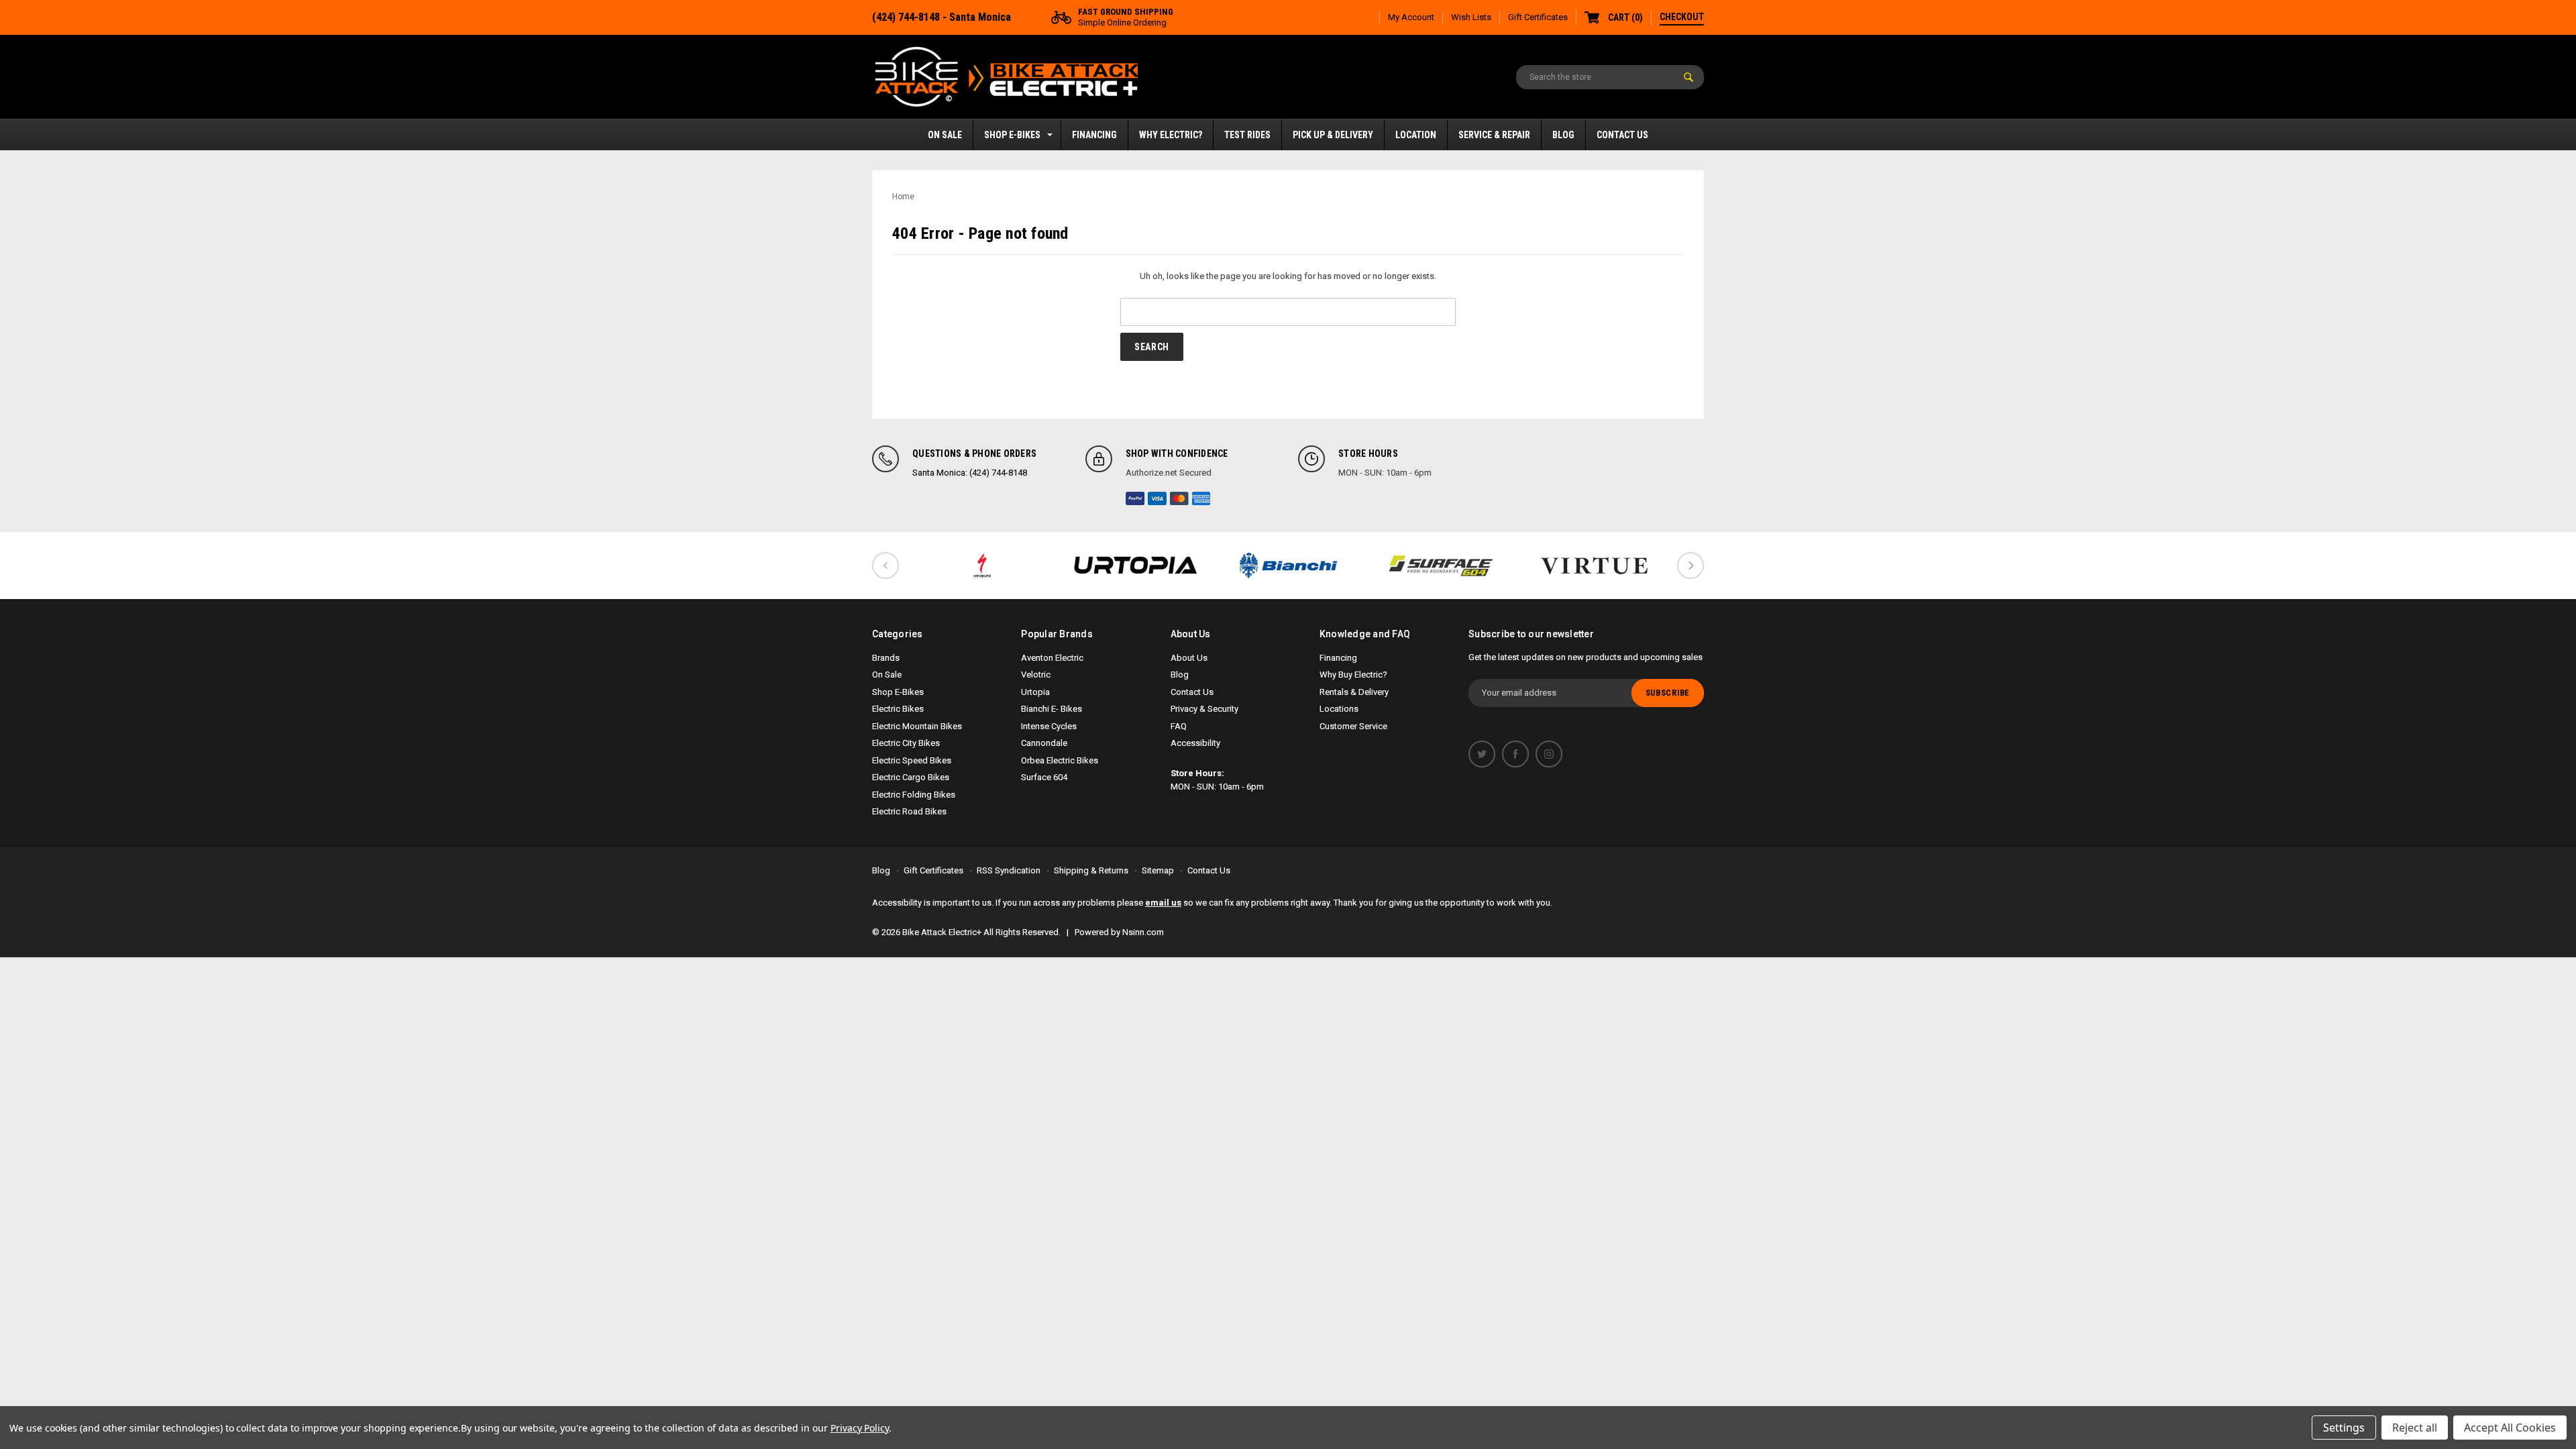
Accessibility (1195, 743)
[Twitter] (1482, 754)
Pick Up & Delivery (1333, 135)
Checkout (1682, 17)
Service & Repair (1494, 135)
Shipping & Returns (1091, 870)
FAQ (1179, 726)
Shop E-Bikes (1012, 135)
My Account (1411, 17)
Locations (1339, 709)
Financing (1094, 135)
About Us (1189, 658)
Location (1416, 135)
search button (1688, 77)
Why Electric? (1171, 135)
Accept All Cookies (2510, 1428)
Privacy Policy (860, 1428)
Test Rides (1247, 135)
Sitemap (1158, 870)
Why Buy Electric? (1353, 675)
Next (1690, 566)
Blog (1563, 135)
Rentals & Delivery (1354, 692)
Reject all (2415, 1428)
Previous (885, 566)
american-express (1201, 498)
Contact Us (1622, 135)
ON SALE (945, 135)
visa (1157, 498)
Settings (2344, 1428)
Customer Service (1353, 726)
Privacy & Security (1204, 709)
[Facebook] (1515, 754)
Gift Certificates (1538, 17)
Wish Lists (1471, 17)
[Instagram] (1549, 754)
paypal (1135, 498)
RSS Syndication (1009, 870)
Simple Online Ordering (1126, 17)
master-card (1179, 498)
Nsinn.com (1143, 932)
